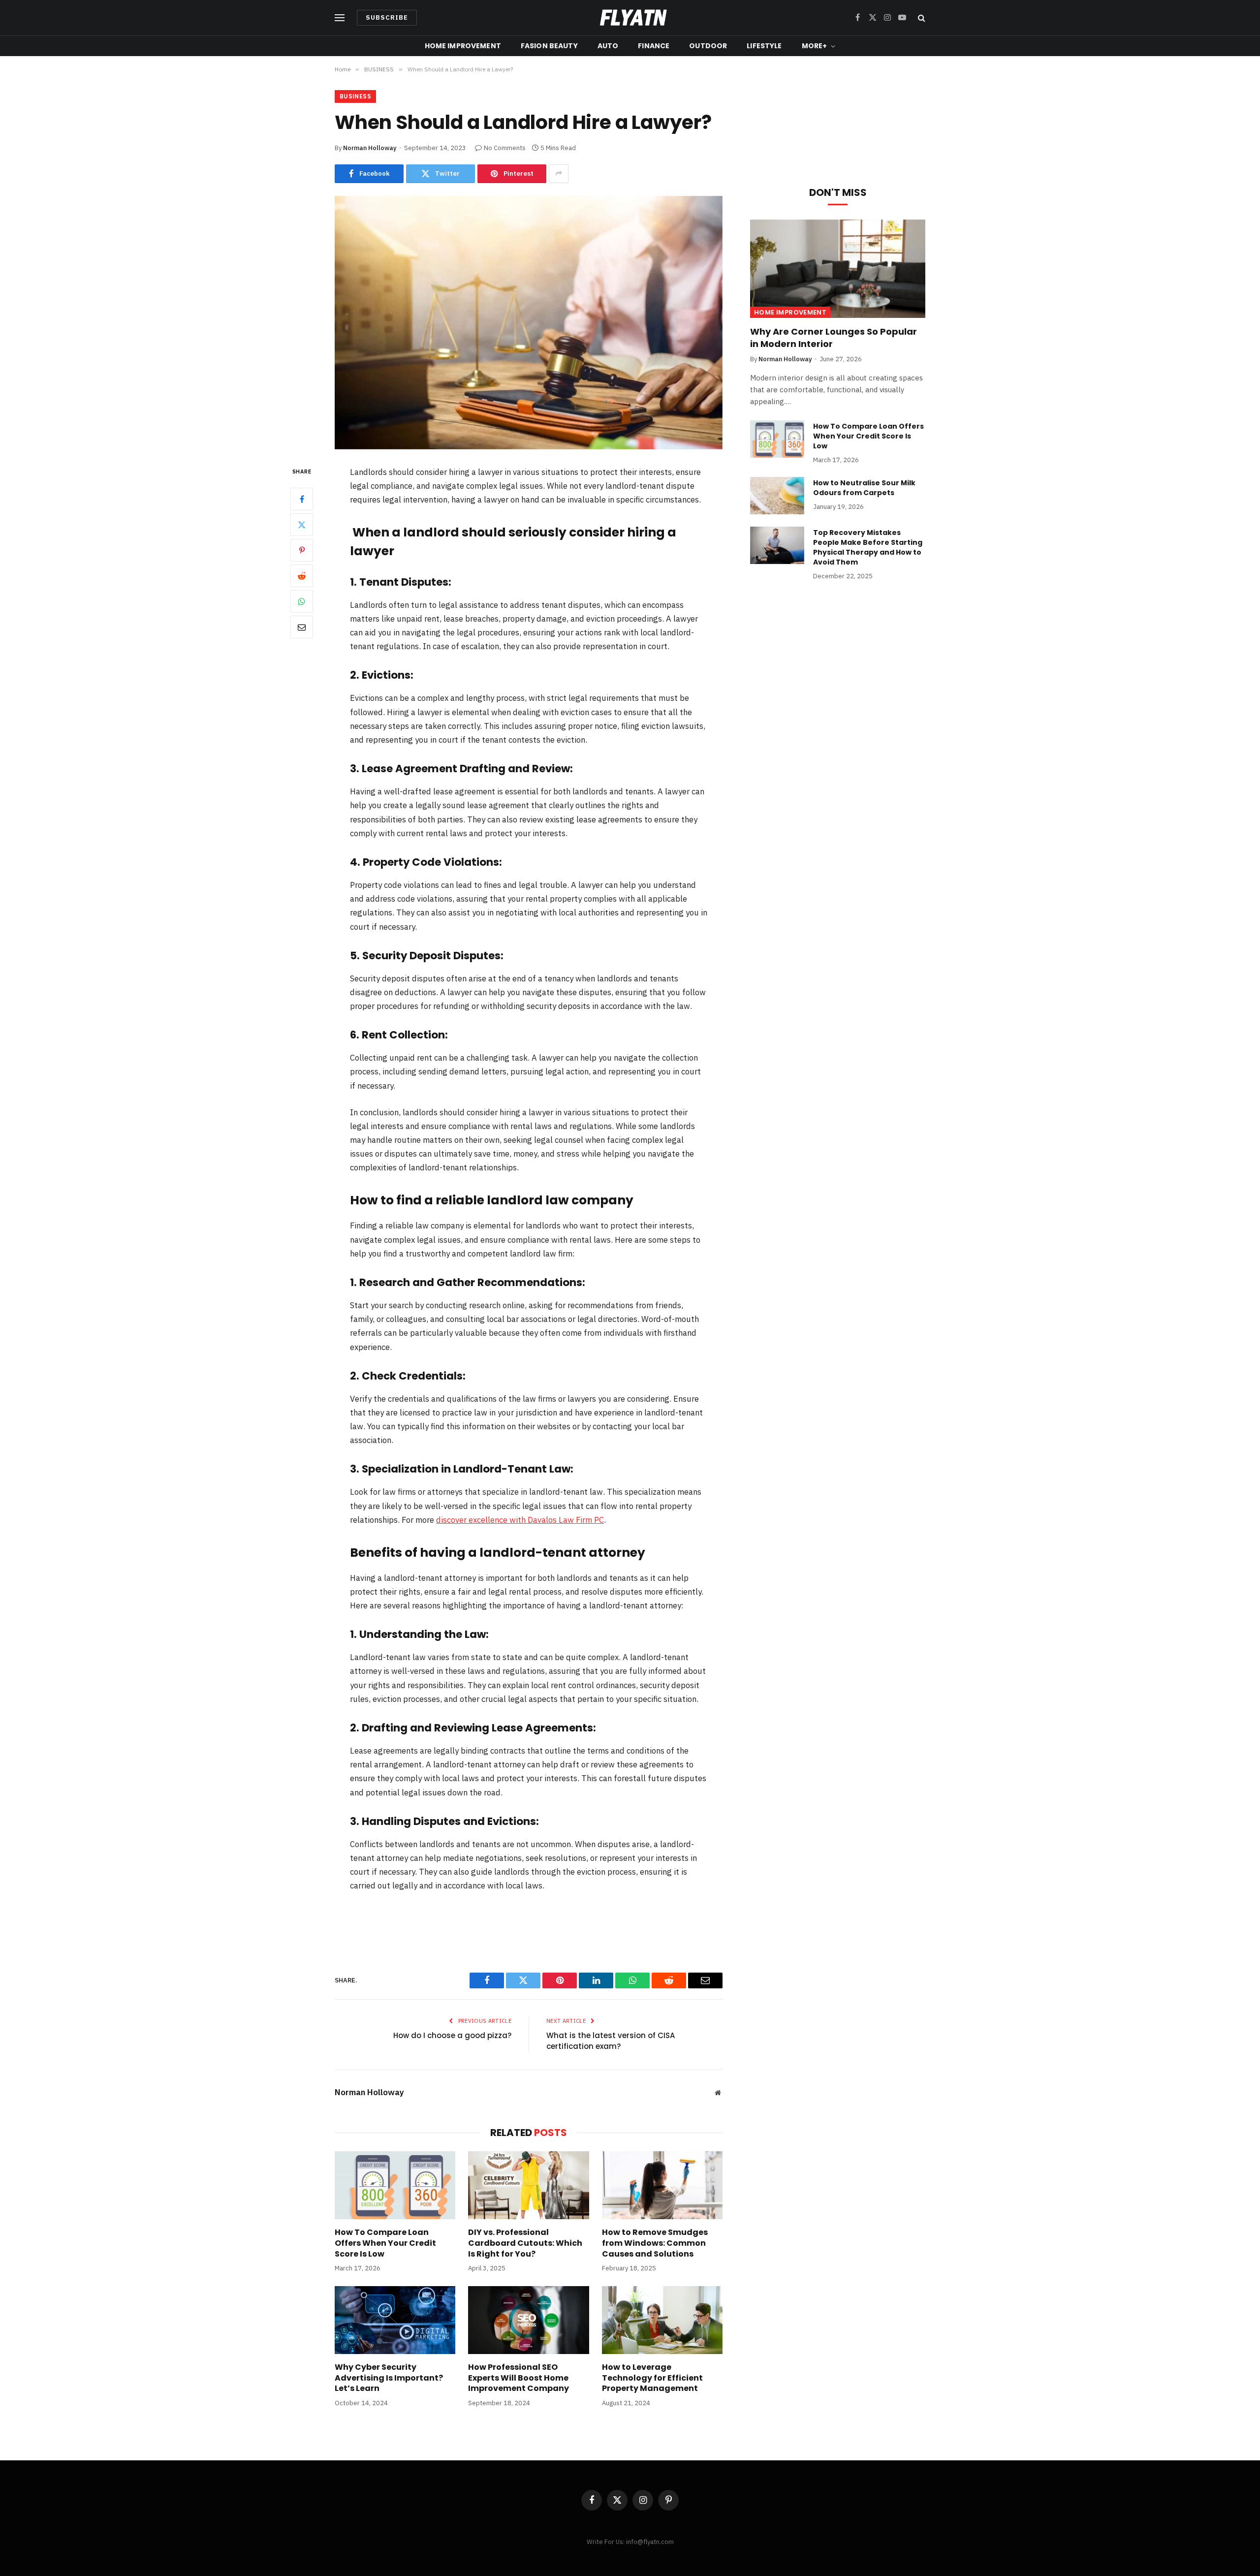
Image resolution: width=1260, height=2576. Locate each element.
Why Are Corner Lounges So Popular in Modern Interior (834, 338)
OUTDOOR (708, 46)
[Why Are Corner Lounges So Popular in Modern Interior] (838, 269)
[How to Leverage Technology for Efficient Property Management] (662, 2320)
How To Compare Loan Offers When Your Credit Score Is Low (385, 2243)
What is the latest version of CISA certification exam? (611, 2041)
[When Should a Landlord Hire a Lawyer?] (529, 323)
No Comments (505, 148)
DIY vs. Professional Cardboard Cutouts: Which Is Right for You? (525, 2243)
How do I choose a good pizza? (452, 2035)
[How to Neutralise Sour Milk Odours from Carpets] (777, 496)
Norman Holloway (370, 148)
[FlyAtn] (630, 18)
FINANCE (654, 46)
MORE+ (815, 46)
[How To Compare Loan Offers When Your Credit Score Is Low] (395, 2185)
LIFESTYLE (764, 46)
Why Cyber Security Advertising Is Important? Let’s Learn (389, 2378)
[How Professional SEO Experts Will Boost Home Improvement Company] (528, 2320)
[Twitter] (302, 525)
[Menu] (340, 18)
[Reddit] (302, 576)
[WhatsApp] (302, 601)
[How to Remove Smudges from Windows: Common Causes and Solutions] (662, 2185)
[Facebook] (302, 499)
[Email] (302, 627)
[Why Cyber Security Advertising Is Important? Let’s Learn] (395, 2320)
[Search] (921, 18)
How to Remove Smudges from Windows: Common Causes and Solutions (655, 2243)
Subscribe (387, 17)
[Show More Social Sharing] (559, 174)
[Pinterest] (302, 550)
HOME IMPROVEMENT (463, 46)
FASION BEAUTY (549, 46)
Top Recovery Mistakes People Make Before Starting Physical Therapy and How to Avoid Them (868, 547)
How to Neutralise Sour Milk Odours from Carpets (864, 488)
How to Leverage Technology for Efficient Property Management (652, 2378)
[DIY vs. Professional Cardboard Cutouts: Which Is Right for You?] (528, 2185)
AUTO (608, 46)
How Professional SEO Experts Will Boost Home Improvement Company (519, 2378)
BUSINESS (355, 96)
